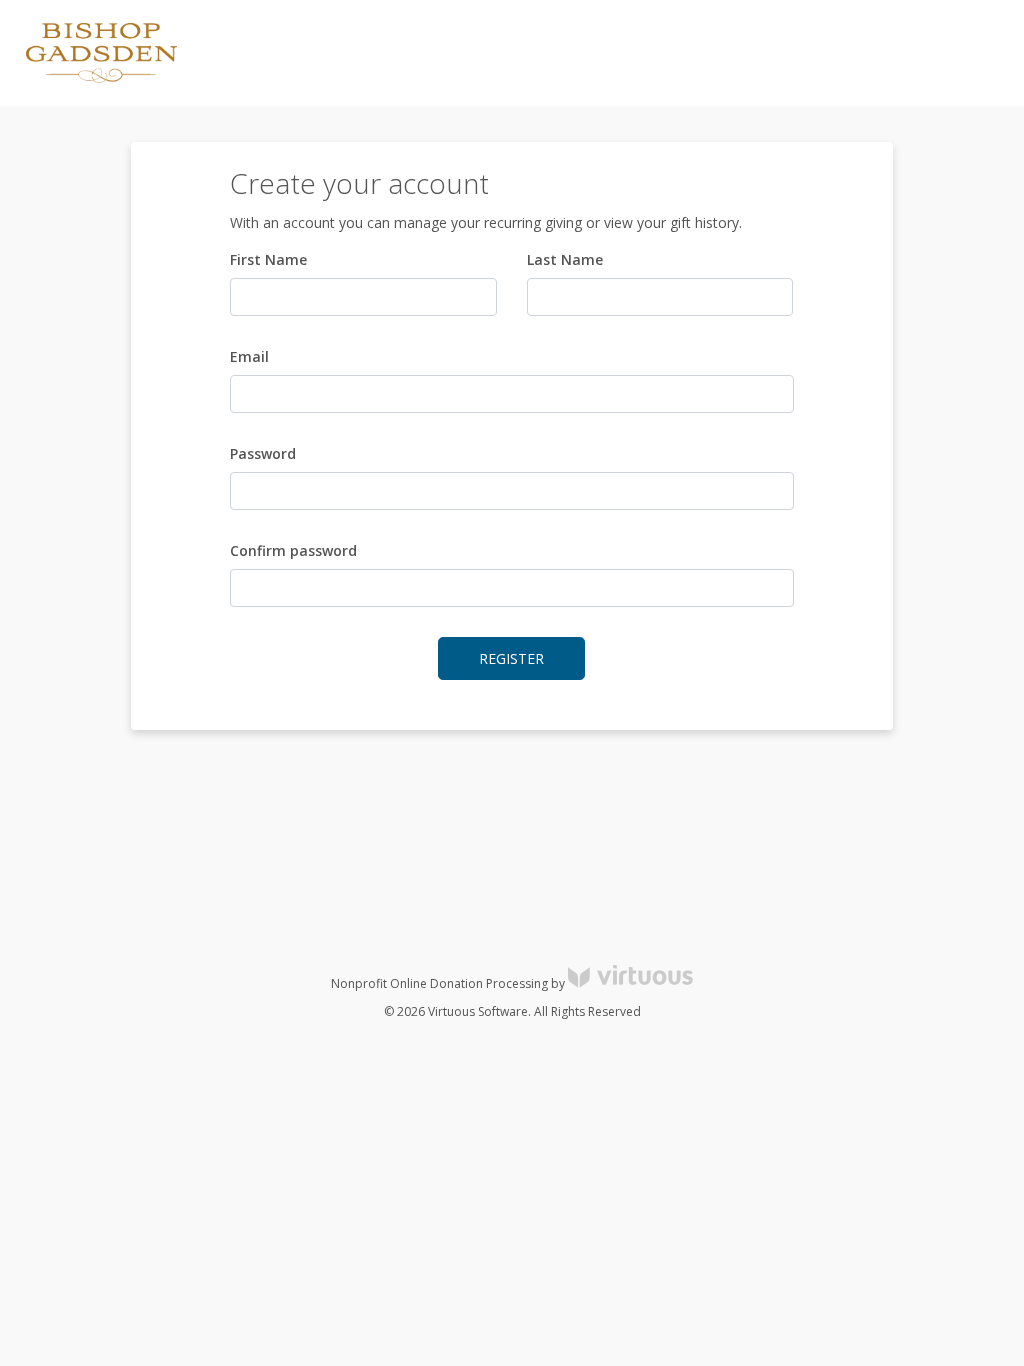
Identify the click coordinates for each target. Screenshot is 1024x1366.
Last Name (565, 259)
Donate (973, 53)
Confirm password (293, 550)
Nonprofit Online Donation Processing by (449, 983)
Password (263, 453)
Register (898, 53)
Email (249, 356)
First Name (268, 259)
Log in (828, 53)
